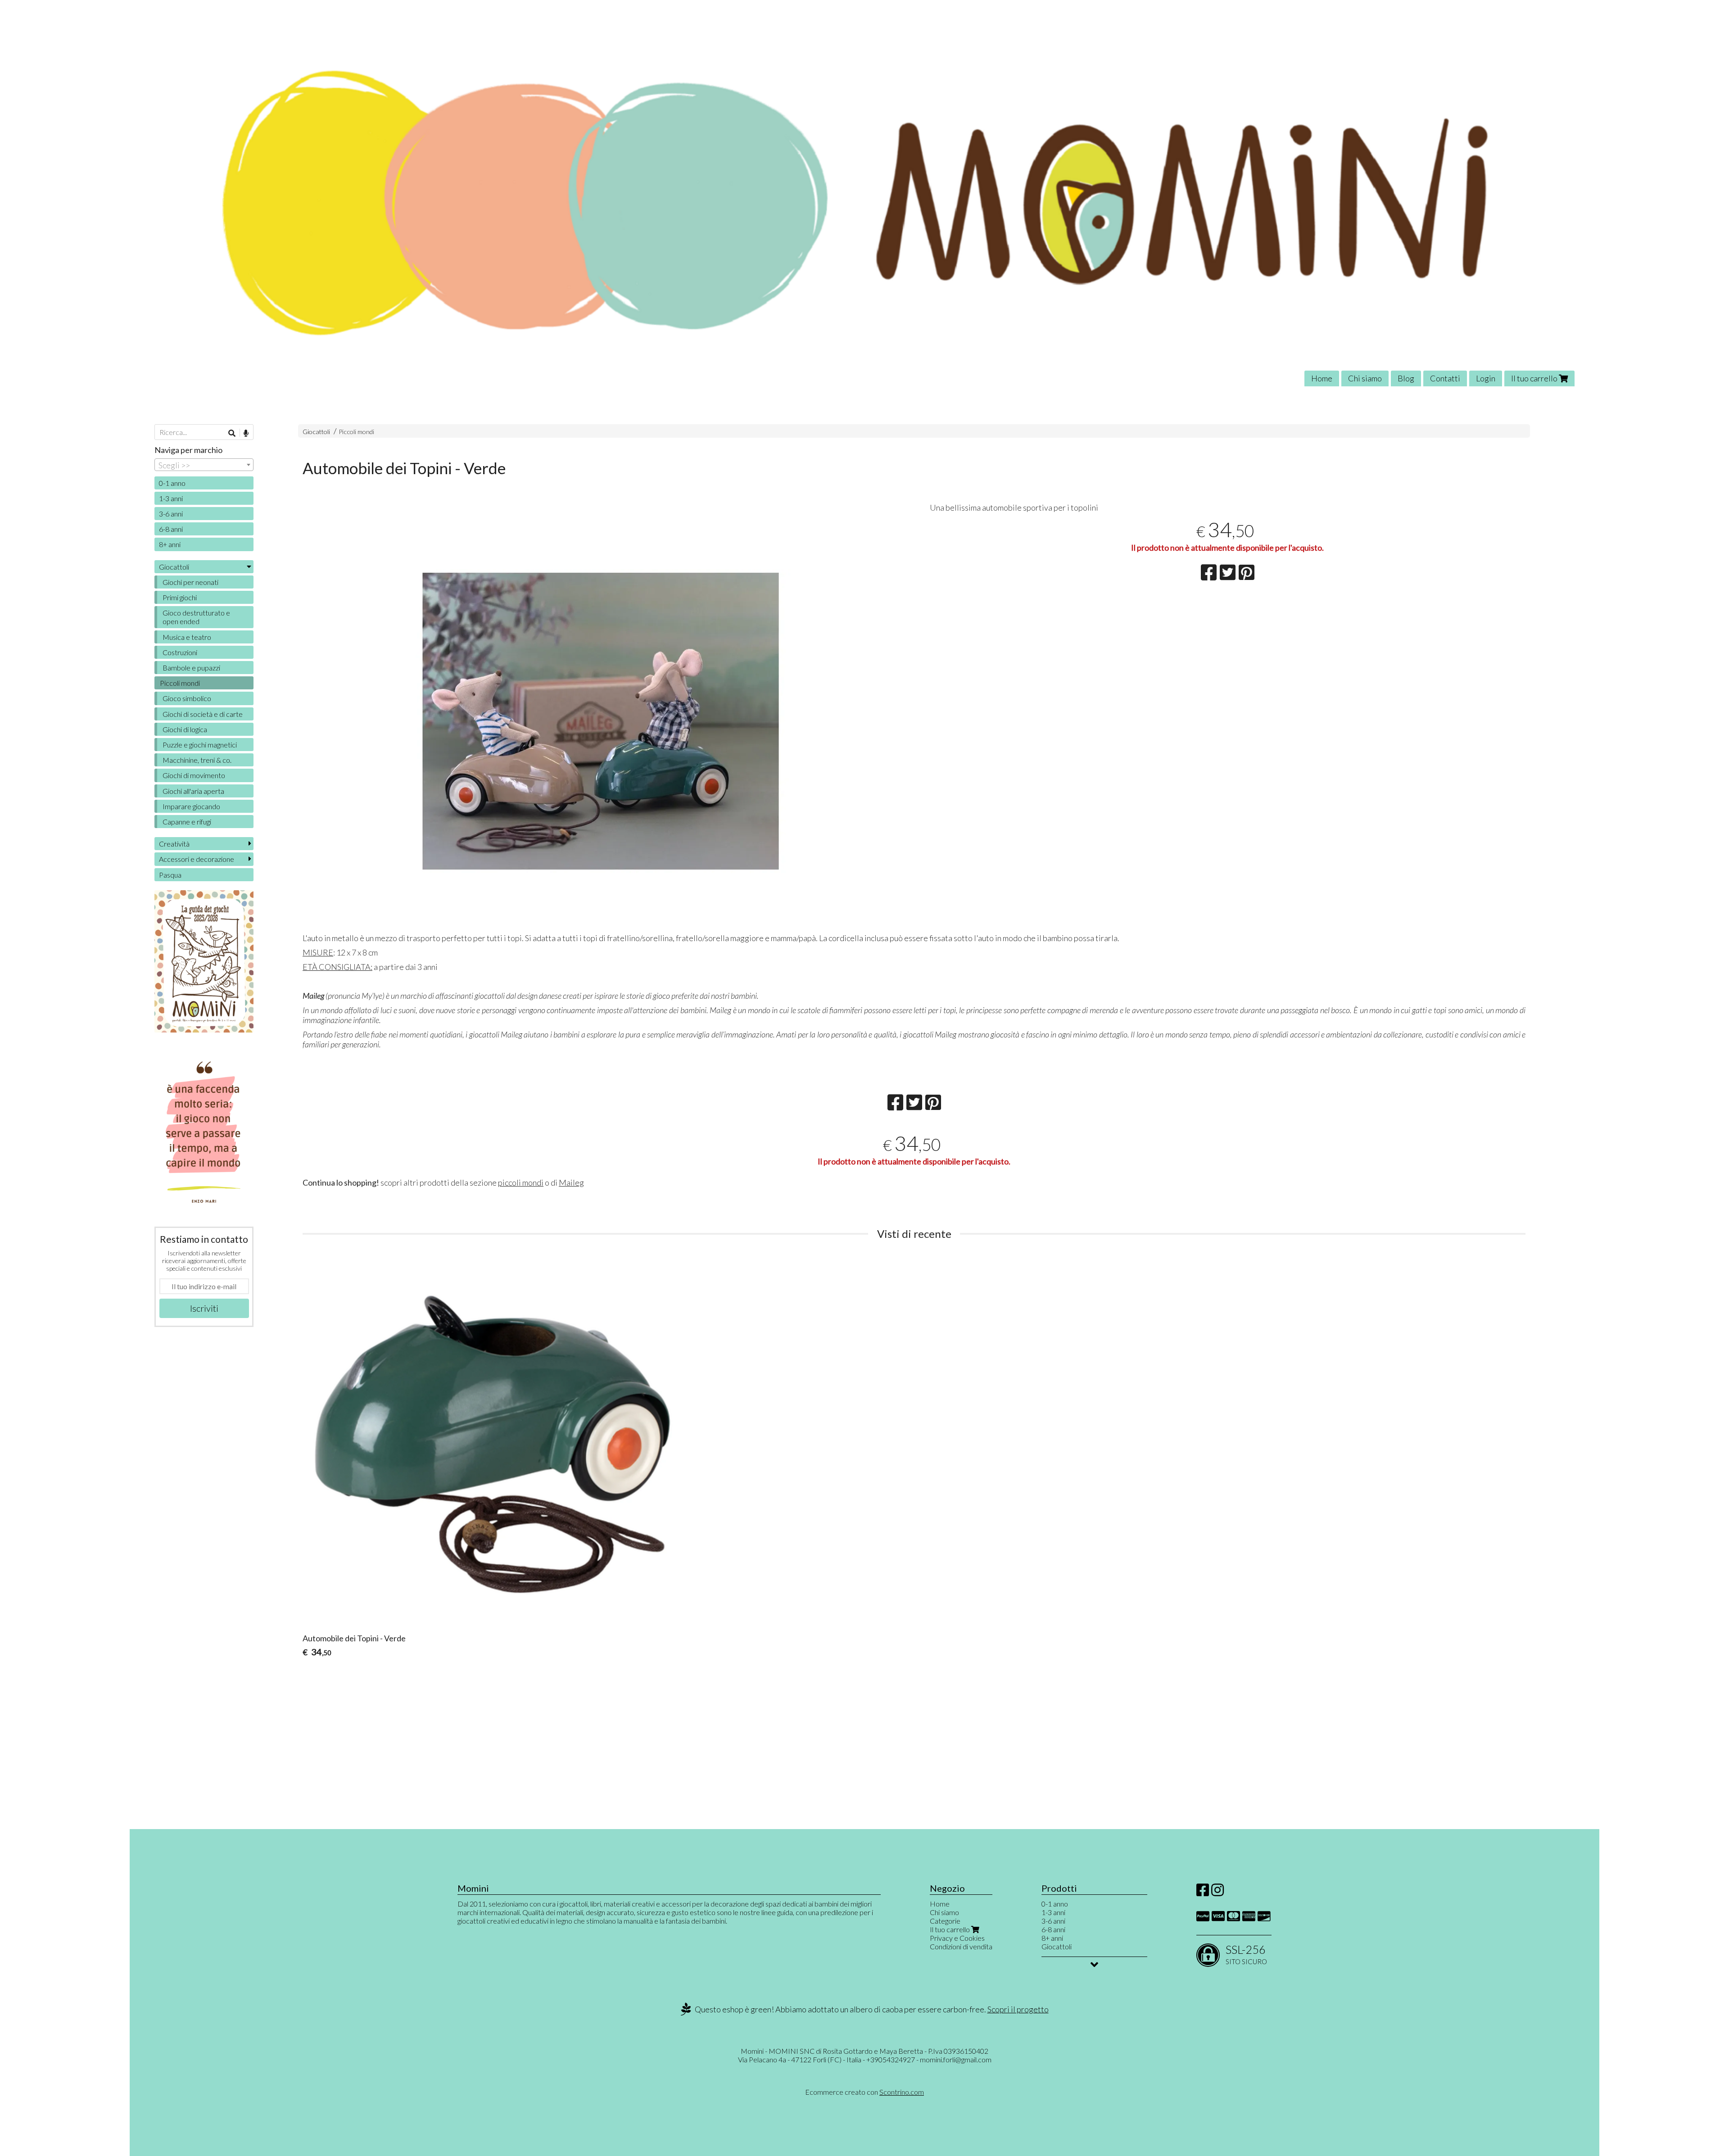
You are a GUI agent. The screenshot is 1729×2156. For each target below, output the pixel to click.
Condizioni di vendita (961, 1946)
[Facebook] (1203, 1892)
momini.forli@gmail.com (956, 2059)
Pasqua (170, 875)
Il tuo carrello (1535, 378)
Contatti (1445, 378)
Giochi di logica (185, 729)
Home (1322, 378)
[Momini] (864, 200)
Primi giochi (180, 597)
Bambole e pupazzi (191, 668)
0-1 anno (172, 483)
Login (1486, 378)
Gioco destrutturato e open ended (196, 617)
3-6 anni (171, 514)
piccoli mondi (521, 1182)
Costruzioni (180, 652)
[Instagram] (1218, 1892)
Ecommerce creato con (864, 2092)
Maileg (571, 1182)
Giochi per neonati (190, 582)
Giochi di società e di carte (203, 714)
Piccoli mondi (356, 432)
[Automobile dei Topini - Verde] (600, 721)
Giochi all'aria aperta (193, 791)
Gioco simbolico (187, 698)
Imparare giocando (191, 806)
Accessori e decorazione (197, 859)
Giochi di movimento (194, 775)
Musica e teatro (187, 637)
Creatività (174, 844)
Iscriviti (204, 1308)
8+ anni (170, 544)
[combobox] (204, 465)
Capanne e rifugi (187, 822)
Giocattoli (316, 432)
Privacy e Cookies (957, 1938)
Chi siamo (1365, 378)
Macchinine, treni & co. (197, 760)
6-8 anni (171, 529)
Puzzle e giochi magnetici (200, 745)
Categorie (945, 1921)
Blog (1406, 378)
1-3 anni (171, 498)
